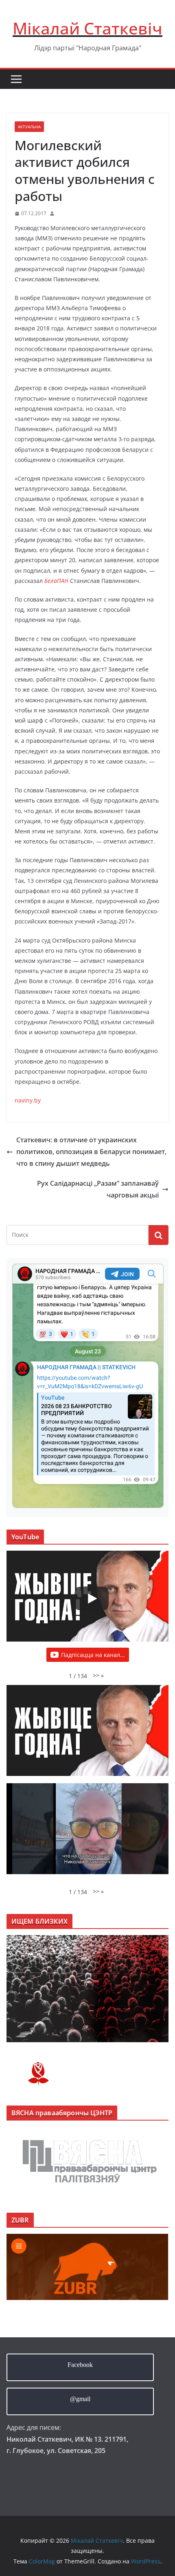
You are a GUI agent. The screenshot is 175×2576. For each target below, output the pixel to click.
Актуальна (29, 127)
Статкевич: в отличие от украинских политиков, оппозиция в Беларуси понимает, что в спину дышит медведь (91, 1152)
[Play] (92, 1599)
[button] (98, 1675)
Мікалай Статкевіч (87, 28)
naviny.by (28, 1100)
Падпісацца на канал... (93, 1655)
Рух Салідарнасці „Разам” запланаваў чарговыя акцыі (98, 1189)
